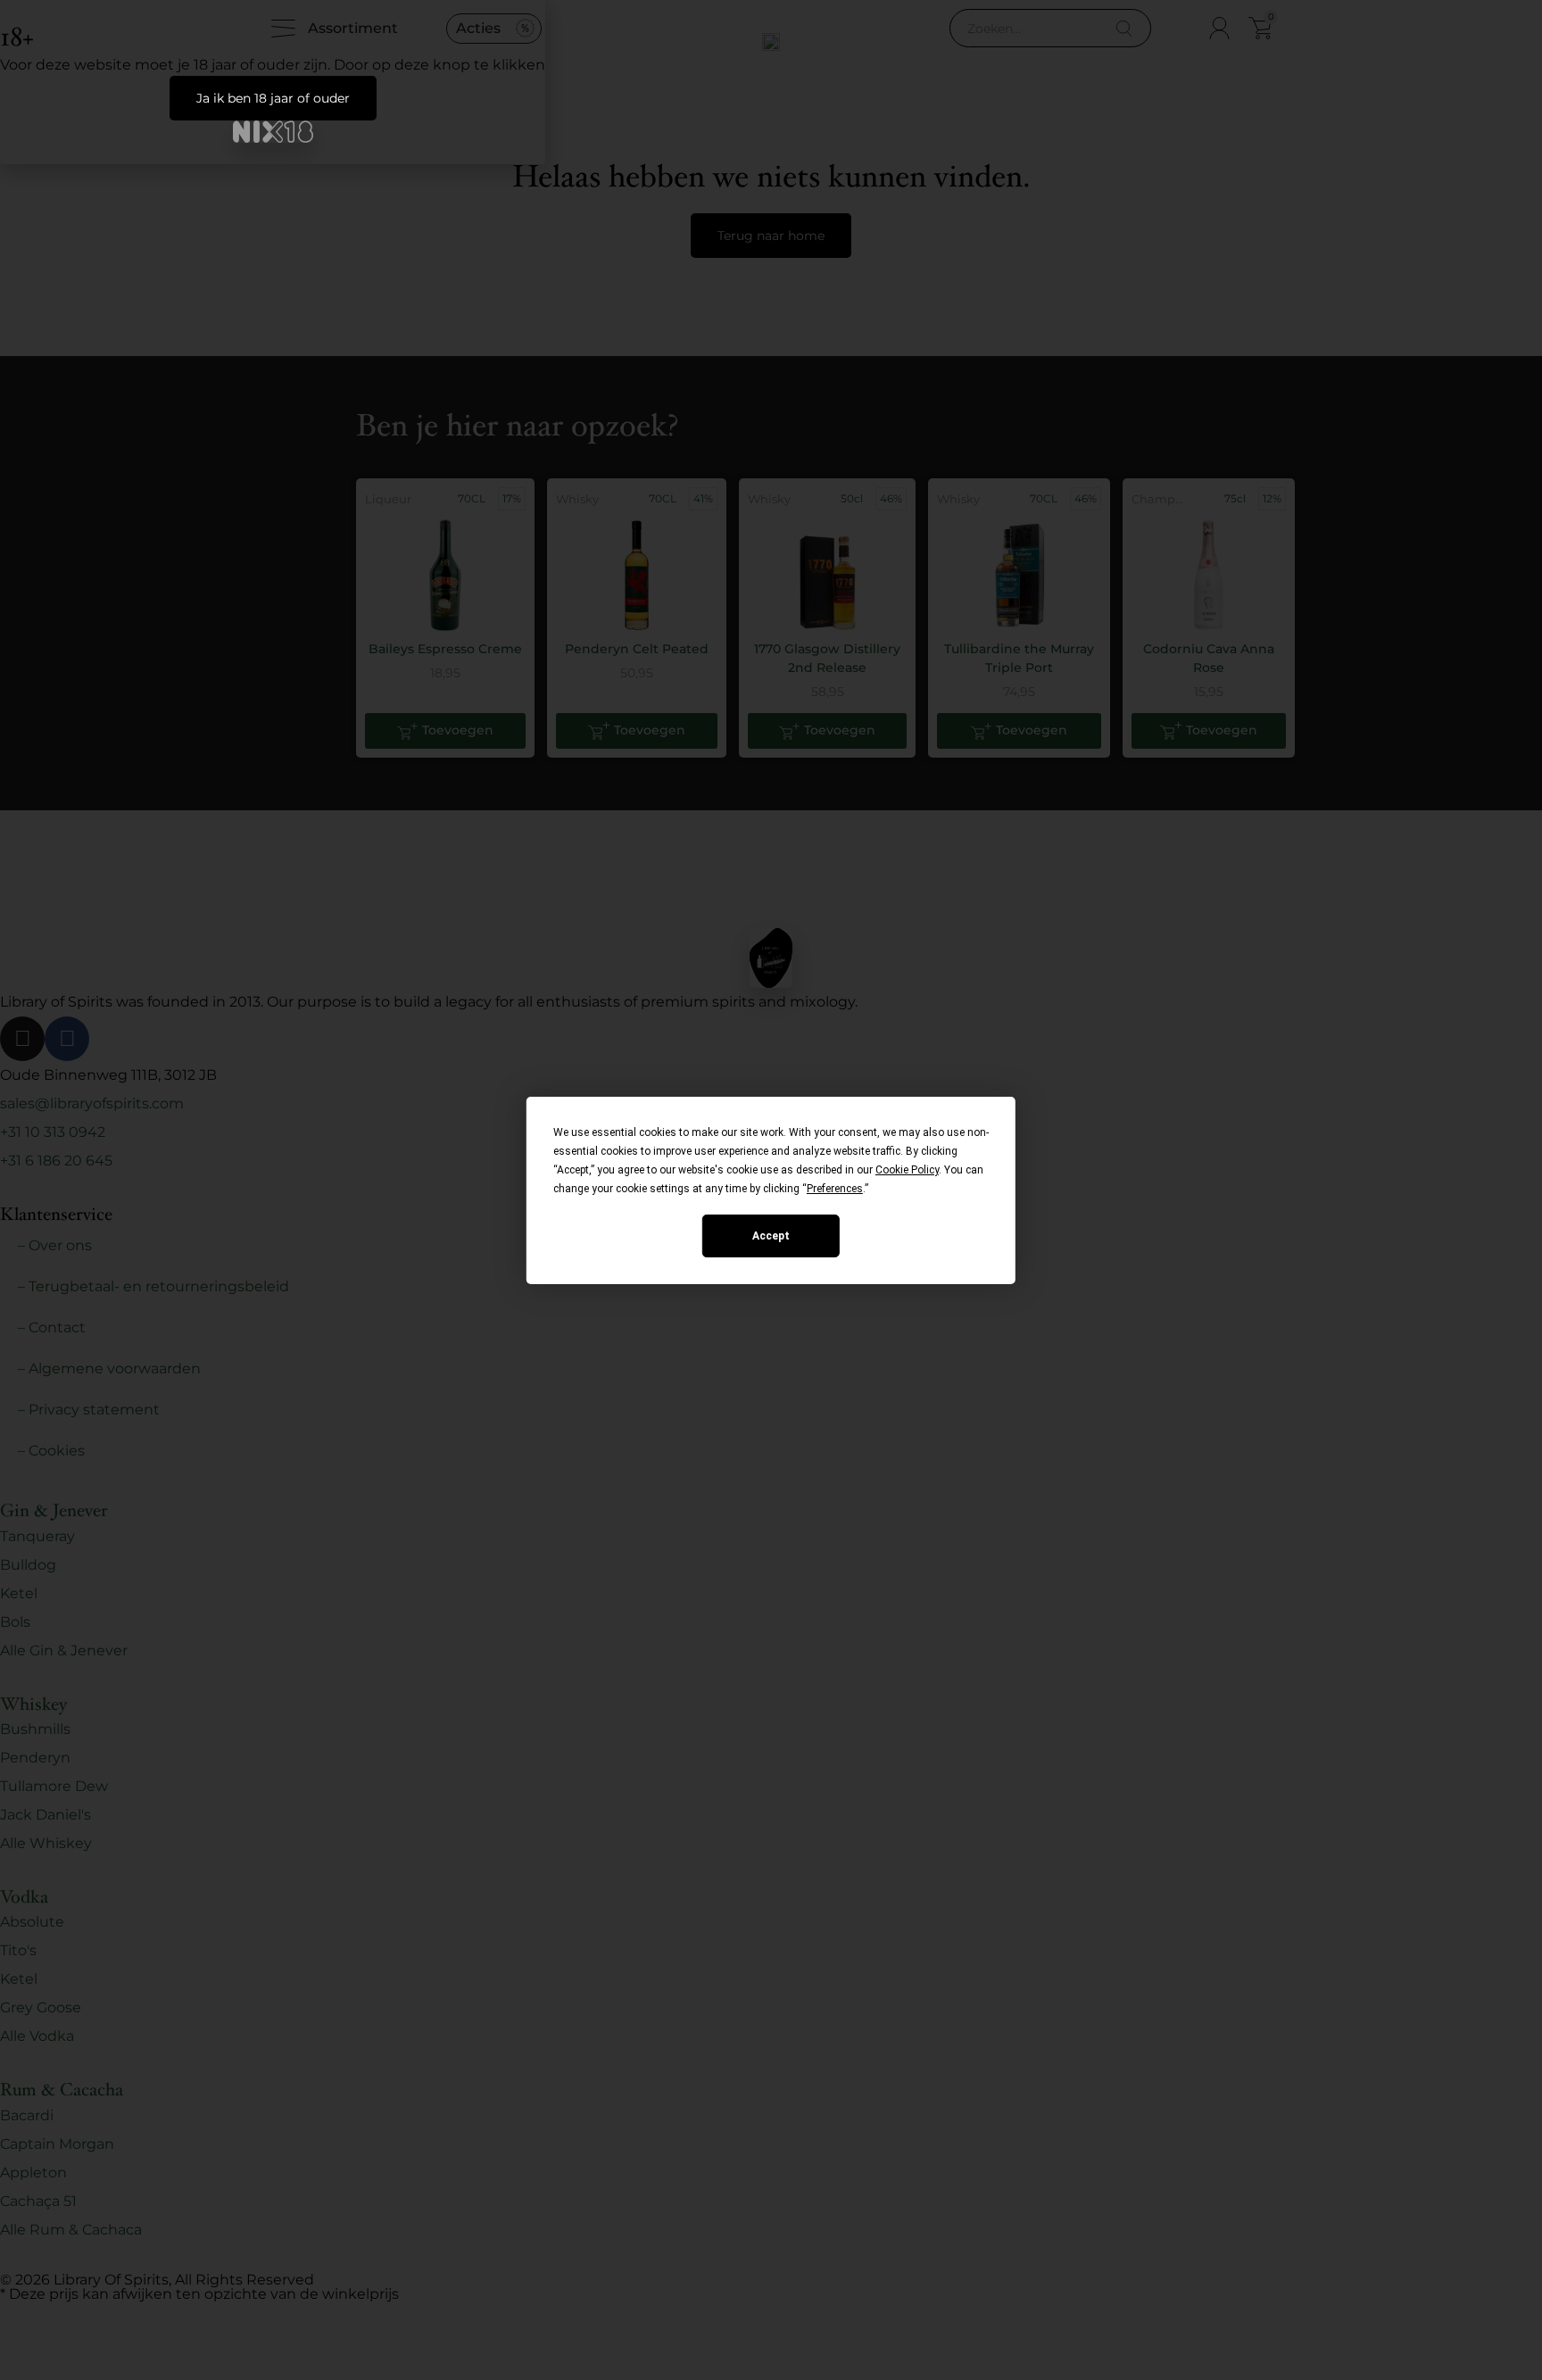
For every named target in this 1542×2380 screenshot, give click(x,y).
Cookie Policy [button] (907, 1170)
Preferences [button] (835, 1189)
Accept (771, 1236)
